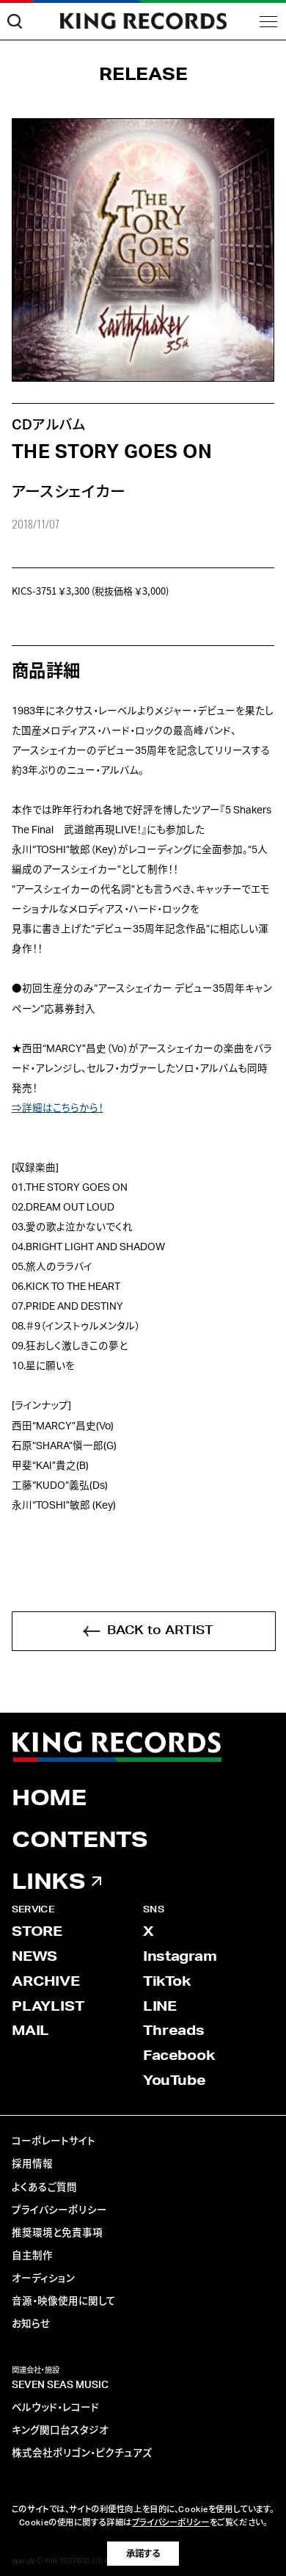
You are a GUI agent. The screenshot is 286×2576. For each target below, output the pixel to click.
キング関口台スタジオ (60, 2431)
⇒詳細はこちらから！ (58, 1109)
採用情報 (32, 2164)
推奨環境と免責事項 (57, 2233)
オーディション (43, 2279)
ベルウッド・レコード (55, 2408)
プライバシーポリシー (59, 2210)
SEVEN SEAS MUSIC (60, 2385)
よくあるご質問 (44, 2188)
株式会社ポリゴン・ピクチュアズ (82, 2453)
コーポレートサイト (54, 2141)
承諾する (143, 2554)
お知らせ (31, 2324)
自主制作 (32, 2256)
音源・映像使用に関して (64, 2301)
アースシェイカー (69, 492)
